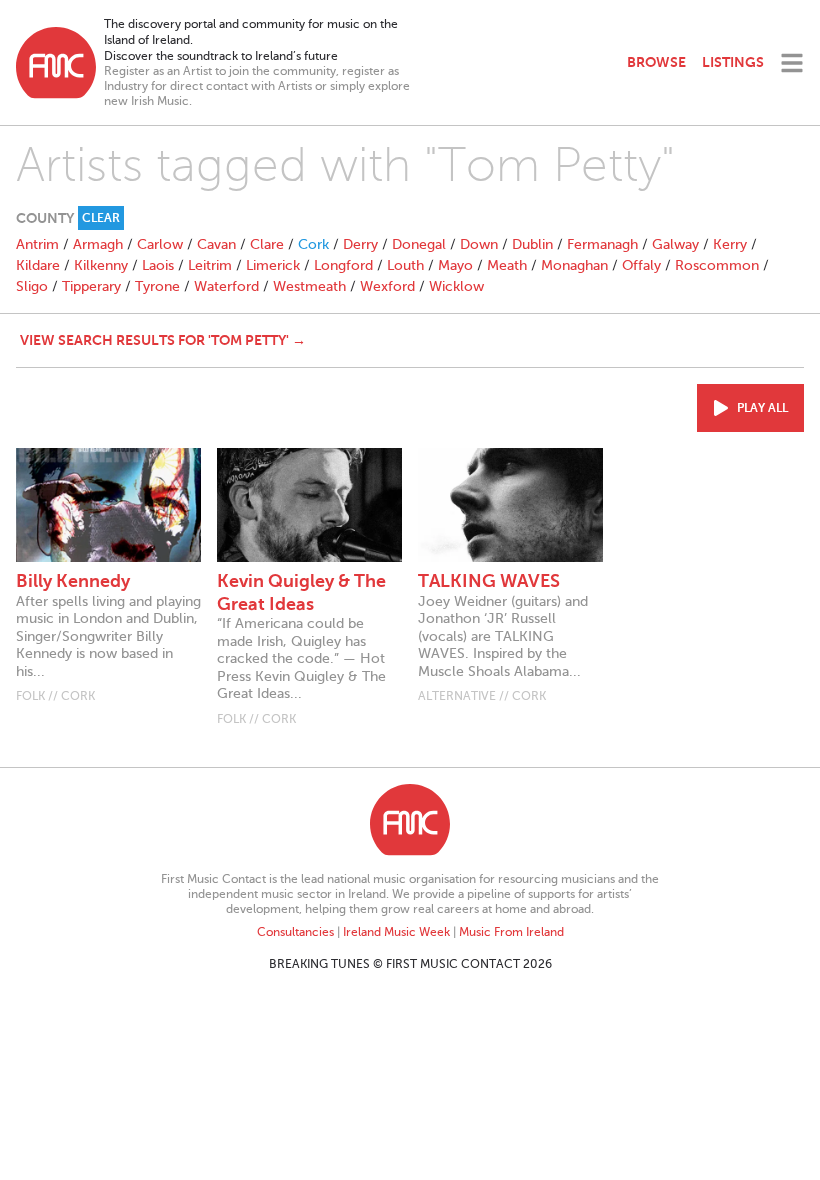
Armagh (98, 244)
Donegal (419, 244)
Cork (313, 244)
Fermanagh (602, 244)
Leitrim (210, 265)
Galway (675, 244)
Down (479, 244)
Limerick (273, 265)
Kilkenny (101, 265)
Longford (343, 265)
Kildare (38, 265)
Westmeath (309, 286)
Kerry (730, 244)
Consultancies (295, 932)
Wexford (387, 286)
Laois (158, 265)
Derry (360, 244)
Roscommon (717, 265)
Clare (267, 244)
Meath (507, 265)
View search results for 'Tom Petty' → (163, 340)
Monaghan (574, 265)
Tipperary (91, 286)
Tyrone (157, 286)
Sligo (32, 286)
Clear (101, 218)
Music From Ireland (511, 932)
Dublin (532, 244)
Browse (656, 62)
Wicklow (456, 286)
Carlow (160, 244)
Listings (733, 62)
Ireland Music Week (396, 932)
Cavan (216, 244)
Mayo (455, 265)
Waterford (226, 286)
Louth (405, 265)
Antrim (37, 244)
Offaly (641, 265)
